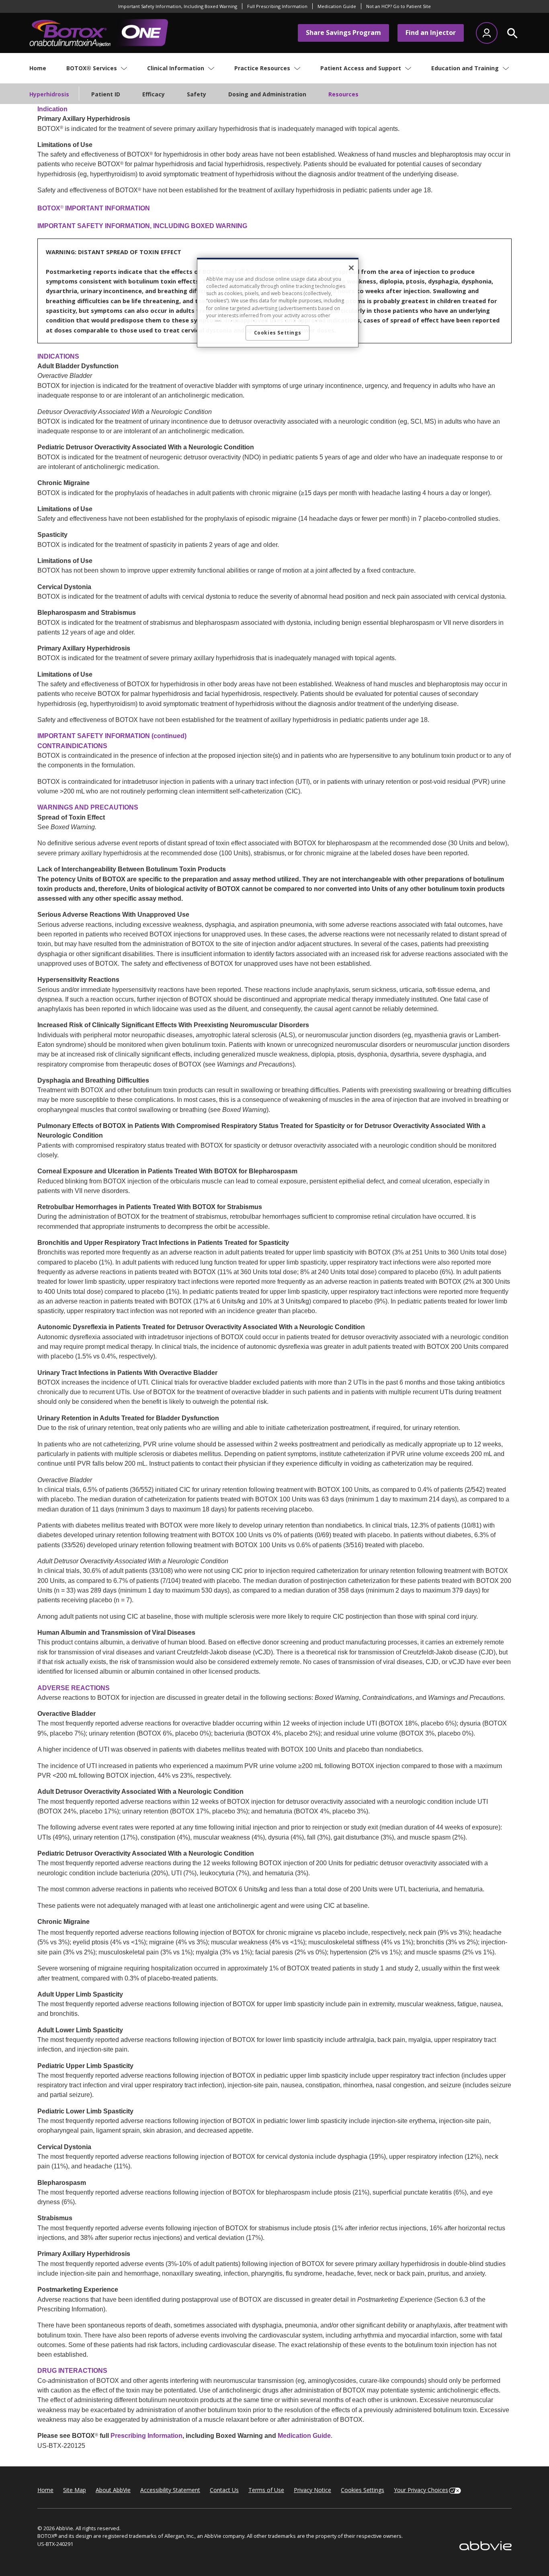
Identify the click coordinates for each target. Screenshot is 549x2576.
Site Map (75, 2490)
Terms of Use (266, 2490)
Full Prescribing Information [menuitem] (277, 6)
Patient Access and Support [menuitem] (361, 68)
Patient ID (106, 94)
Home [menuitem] (38, 68)
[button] (513, 33)
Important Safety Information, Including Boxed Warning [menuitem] (178, 6)
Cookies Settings (363, 2490)
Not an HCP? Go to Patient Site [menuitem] (398, 6)
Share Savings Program (343, 33)
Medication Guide (304, 2435)
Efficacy (154, 94)
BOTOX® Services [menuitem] (92, 68)
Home (45, 2490)
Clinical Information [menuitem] (176, 68)
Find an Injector (431, 33)
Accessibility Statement (170, 2490)
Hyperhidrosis (49, 94)
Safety (197, 94)
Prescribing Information (146, 2435)
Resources (343, 94)
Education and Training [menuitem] (465, 68)
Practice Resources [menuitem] (262, 68)
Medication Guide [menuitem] (337, 6)
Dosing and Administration (267, 94)
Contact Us (224, 2490)
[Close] (351, 268)
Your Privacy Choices (421, 2490)
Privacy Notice (312, 2490)
